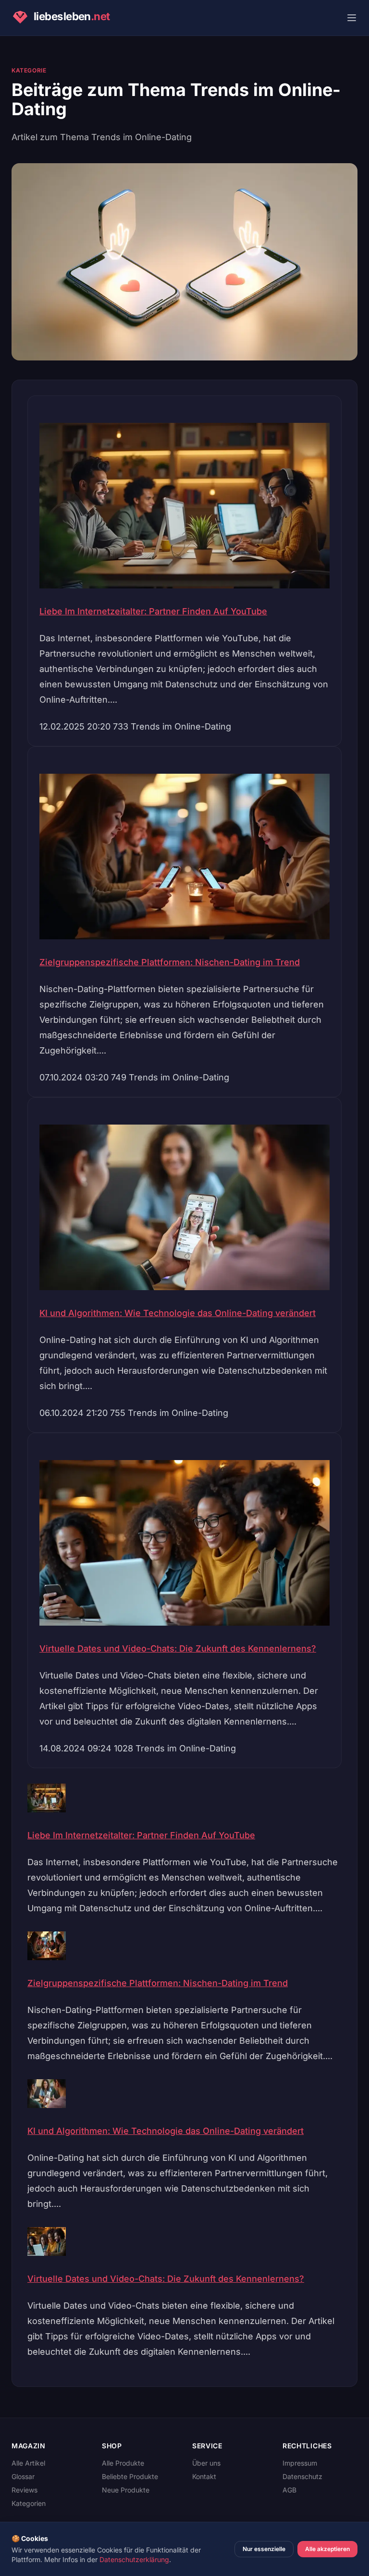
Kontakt (204, 2476)
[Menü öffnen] (352, 18)
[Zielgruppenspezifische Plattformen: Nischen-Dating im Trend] (184, 1946)
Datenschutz (302, 2476)
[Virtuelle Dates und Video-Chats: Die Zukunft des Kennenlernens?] (184, 2241)
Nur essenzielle (264, 2549)
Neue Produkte (126, 2490)
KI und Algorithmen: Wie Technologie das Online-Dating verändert (178, 1313)
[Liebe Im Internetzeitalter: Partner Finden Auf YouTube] (184, 1798)
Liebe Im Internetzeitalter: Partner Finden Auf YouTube (153, 611)
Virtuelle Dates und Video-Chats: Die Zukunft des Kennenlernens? (178, 1648)
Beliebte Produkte (130, 2476)
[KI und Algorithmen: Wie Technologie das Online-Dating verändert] (184, 2094)
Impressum (300, 2463)
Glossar (23, 2476)
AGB (289, 2490)
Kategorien (29, 2503)
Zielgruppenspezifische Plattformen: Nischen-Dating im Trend (170, 962)
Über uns (206, 2463)
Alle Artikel (28, 2463)
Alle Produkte (123, 2463)
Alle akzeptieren (327, 2549)
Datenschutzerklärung (134, 2559)
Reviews (25, 2490)
